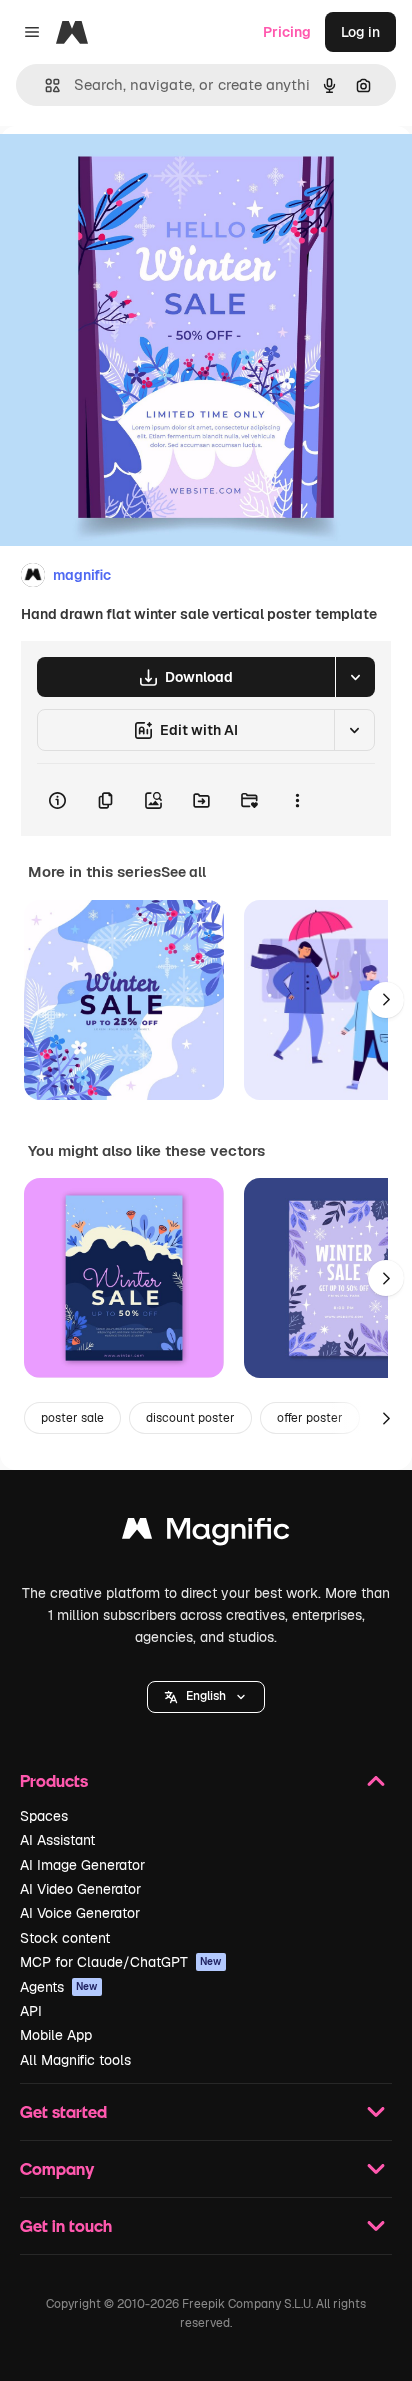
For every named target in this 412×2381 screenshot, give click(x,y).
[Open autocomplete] (44, 85)
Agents (59, 1987)
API (31, 2011)
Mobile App (56, 2035)
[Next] (386, 1000)
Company (57, 2168)
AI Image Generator (82, 1865)
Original (128, 171)
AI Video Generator (80, 1889)
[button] (206, 1697)
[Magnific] (206, 1533)
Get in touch (66, 2225)
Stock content (65, 1938)
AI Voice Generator (80, 1913)
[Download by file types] (355, 677)
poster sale (72, 1418)
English (206, 1696)
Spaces (44, 1816)
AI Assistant (57, 1840)
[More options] (297, 800)
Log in (360, 32)
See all (183, 872)
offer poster (310, 1418)
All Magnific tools (75, 2060)
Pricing (287, 32)
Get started (63, 2111)
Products (54, 1780)
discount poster (190, 1418)
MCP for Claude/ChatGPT (121, 1962)
